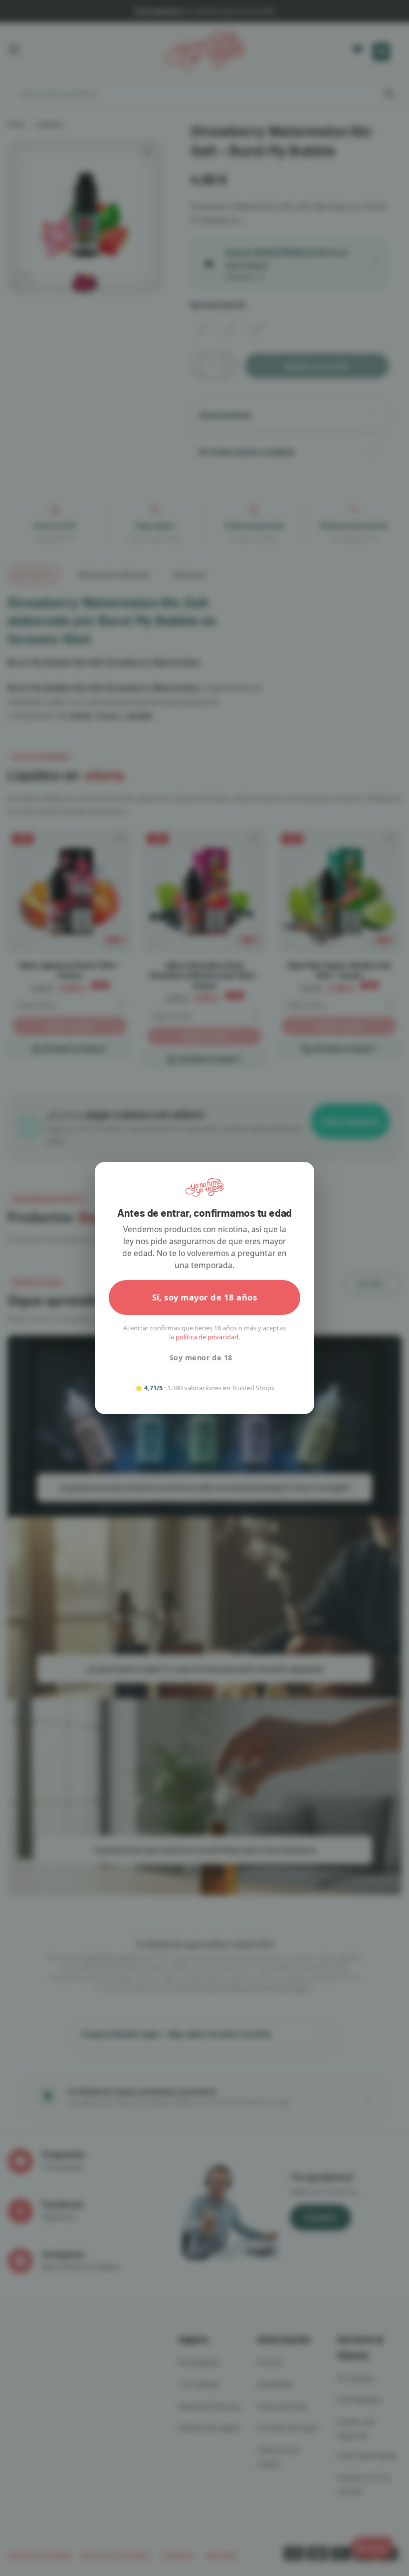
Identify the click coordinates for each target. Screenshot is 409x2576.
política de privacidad (207, 1337)
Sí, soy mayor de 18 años (205, 1297)
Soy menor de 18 (201, 1358)
